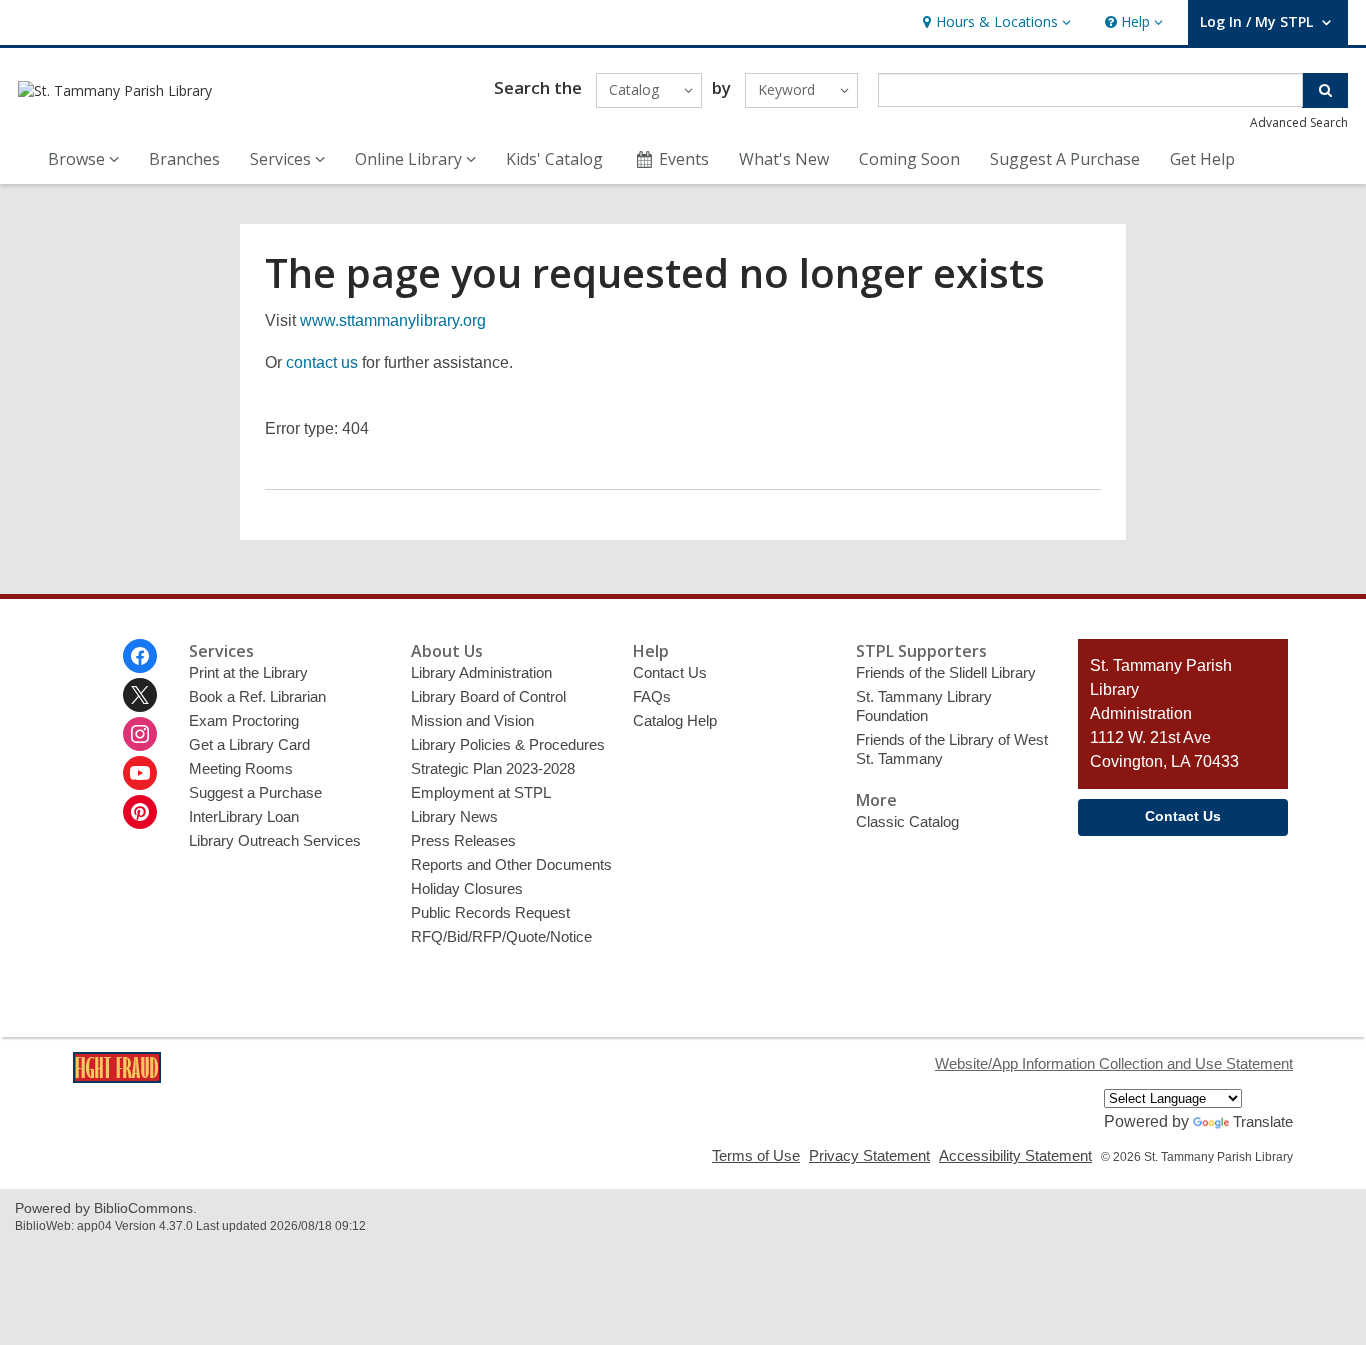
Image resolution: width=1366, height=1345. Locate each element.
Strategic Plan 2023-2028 (493, 768)
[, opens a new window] (117, 1077)
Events (684, 159)
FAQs (652, 696)
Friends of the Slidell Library (946, 672)
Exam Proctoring (244, 720)
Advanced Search (1299, 122)
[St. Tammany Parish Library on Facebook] (140, 656)
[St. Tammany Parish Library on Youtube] (140, 773)
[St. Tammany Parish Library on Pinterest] (140, 812)
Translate (1263, 1121)
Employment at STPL (481, 792)
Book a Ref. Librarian (257, 696)
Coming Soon (909, 159)
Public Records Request (490, 912)
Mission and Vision (472, 720)
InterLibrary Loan (244, 816)
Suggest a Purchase (255, 792)
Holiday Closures (467, 888)
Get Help (1202, 159)
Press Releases (463, 840)
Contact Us (670, 672)
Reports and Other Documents (511, 864)
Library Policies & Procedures (508, 744)
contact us (322, 362)
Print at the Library (248, 672)
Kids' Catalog (554, 159)
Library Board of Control (488, 696)
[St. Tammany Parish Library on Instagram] (140, 734)
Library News (454, 816)
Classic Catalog (907, 821)
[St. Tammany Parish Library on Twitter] (140, 695)
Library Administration (481, 672)
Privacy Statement (869, 1155)
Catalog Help (675, 720)
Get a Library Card (249, 744)
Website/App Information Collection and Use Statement (1114, 1063)
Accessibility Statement (1015, 1155)
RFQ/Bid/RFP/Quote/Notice (501, 936)
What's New (784, 159)
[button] (994, 22)
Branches (184, 159)
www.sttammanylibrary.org (393, 320)
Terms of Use (756, 1155)
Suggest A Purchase (1065, 159)
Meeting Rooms (241, 768)
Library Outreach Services (275, 840)
